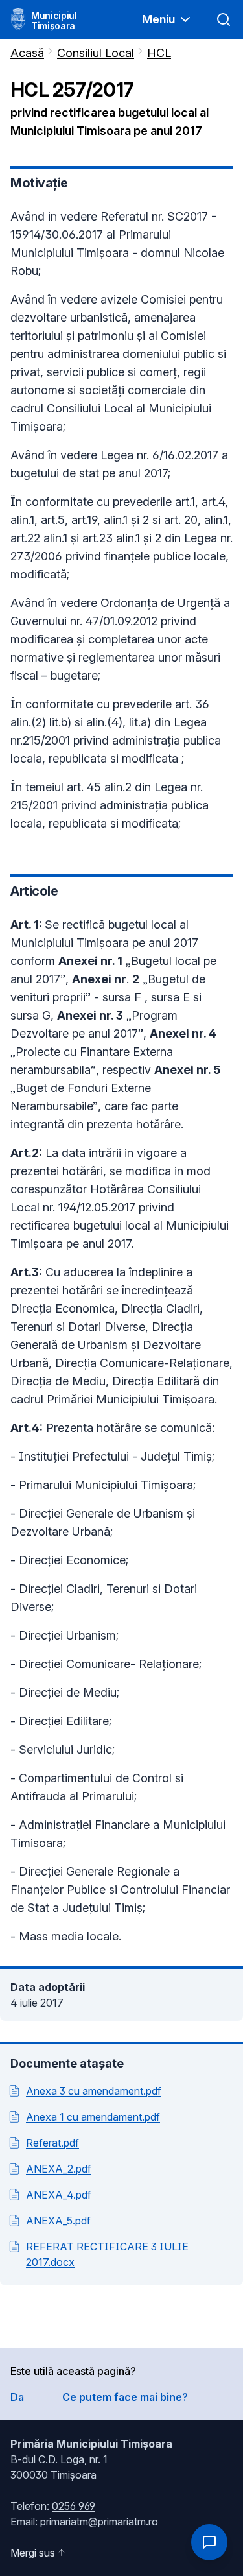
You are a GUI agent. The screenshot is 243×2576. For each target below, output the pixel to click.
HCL (159, 53)
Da (17, 2397)
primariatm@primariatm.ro (99, 2522)
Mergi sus (33, 2553)
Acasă (27, 53)
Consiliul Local (96, 53)
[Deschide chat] (209, 2542)
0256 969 (74, 2506)
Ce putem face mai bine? (125, 2397)
